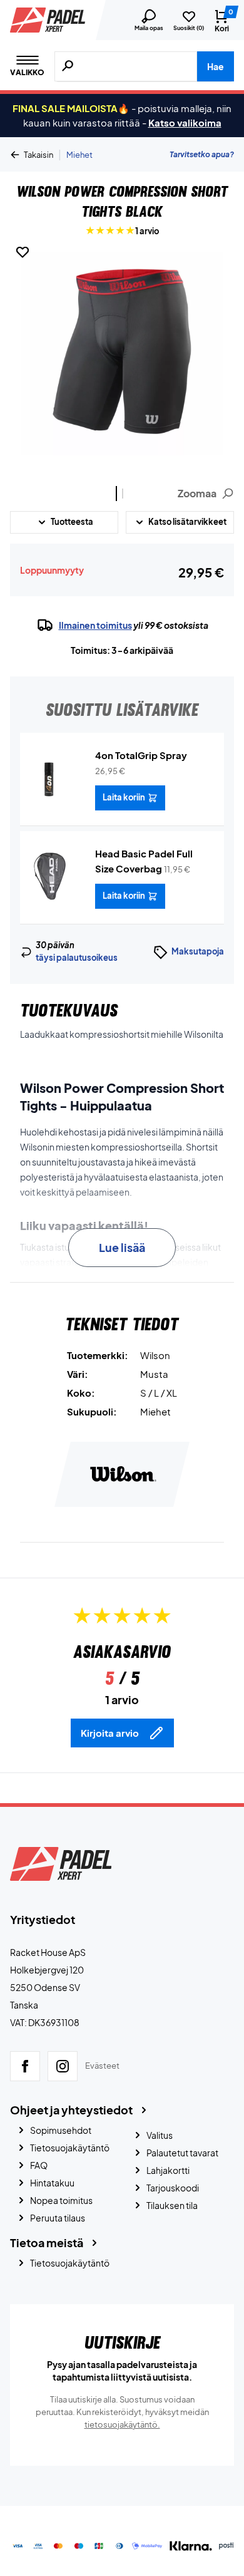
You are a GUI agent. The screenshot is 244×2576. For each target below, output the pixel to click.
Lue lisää (122, 1247)
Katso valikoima (185, 122)
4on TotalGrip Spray (141, 755)
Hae (216, 66)
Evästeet (102, 2066)
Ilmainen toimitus (95, 625)
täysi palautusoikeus (77, 958)
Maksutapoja (198, 951)
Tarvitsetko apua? (202, 154)
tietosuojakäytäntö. (122, 2424)
